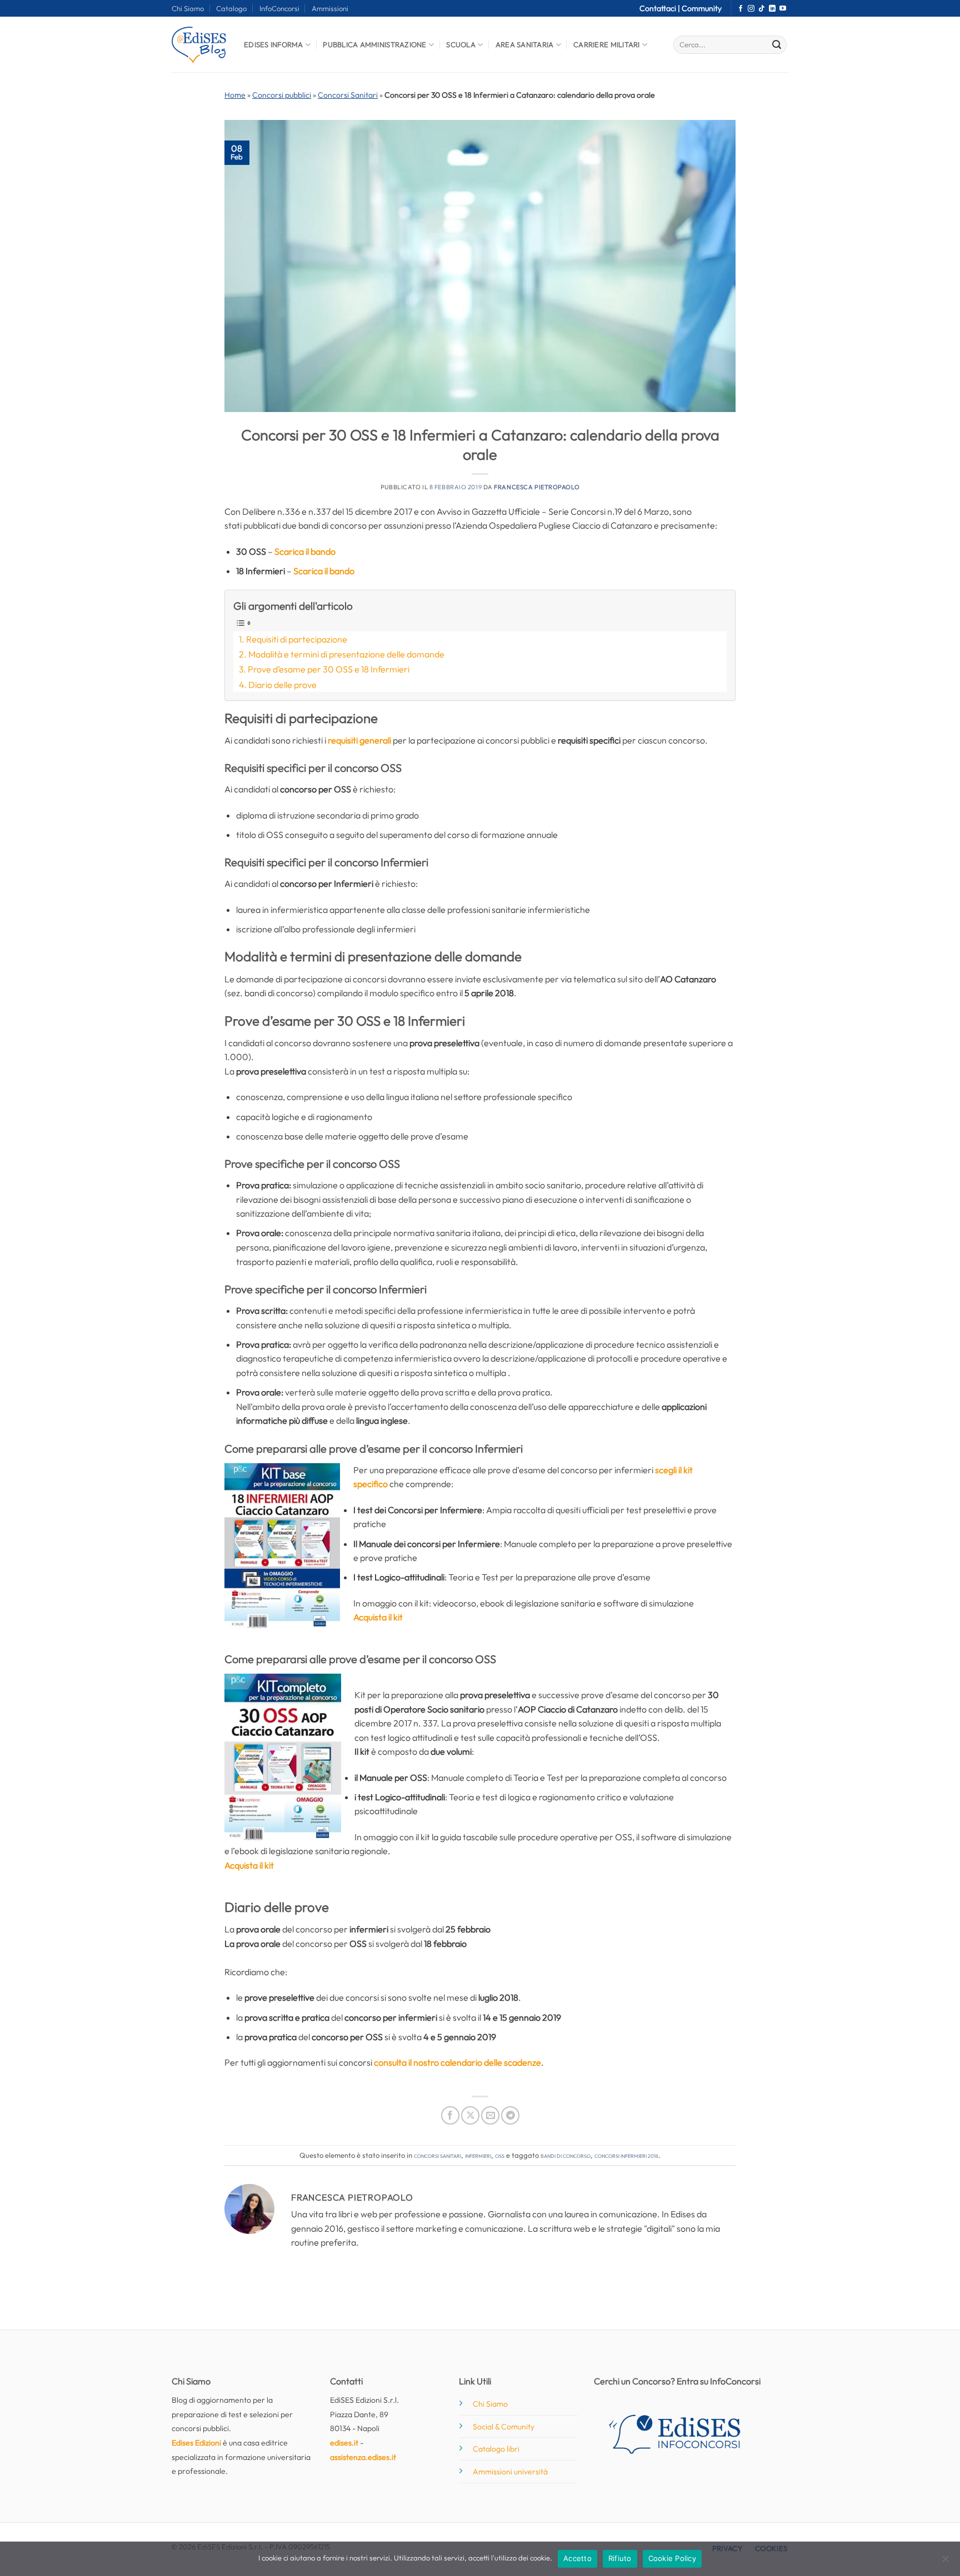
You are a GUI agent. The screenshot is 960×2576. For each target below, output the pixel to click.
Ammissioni (330, 8)
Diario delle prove (282, 685)
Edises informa (274, 44)
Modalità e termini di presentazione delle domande (346, 654)
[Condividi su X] (470, 2115)
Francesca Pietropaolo (537, 487)
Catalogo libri (496, 2449)
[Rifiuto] (945, 2562)
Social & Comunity (504, 2427)
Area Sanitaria (525, 44)
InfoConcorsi (279, 8)
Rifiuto (620, 2558)
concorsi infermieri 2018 (626, 2155)
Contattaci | (661, 8)
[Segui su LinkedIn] (772, 9)
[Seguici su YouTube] (783, 9)
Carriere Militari (606, 44)
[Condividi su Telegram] (510, 2115)
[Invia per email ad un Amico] (490, 2115)
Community (702, 8)
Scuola (461, 44)
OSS (500, 2155)
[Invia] (777, 45)
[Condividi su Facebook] (450, 2115)
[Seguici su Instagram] (751, 9)
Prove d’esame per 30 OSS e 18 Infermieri (329, 669)
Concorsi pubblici (282, 95)
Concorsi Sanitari (348, 95)
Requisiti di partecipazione (297, 639)
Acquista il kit (378, 1617)
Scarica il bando (305, 551)
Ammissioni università (510, 2472)
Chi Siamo (188, 8)
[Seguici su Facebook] (741, 9)
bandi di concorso (566, 2155)
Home (235, 95)
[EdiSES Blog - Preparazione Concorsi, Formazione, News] (199, 45)
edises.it (344, 2443)
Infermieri (478, 2155)
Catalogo (231, 8)
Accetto (577, 2558)
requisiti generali (359, 740)
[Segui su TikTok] (762, 9)
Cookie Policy (672, 2558)
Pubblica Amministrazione (374, 44)
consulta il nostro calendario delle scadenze (457, 2062)
